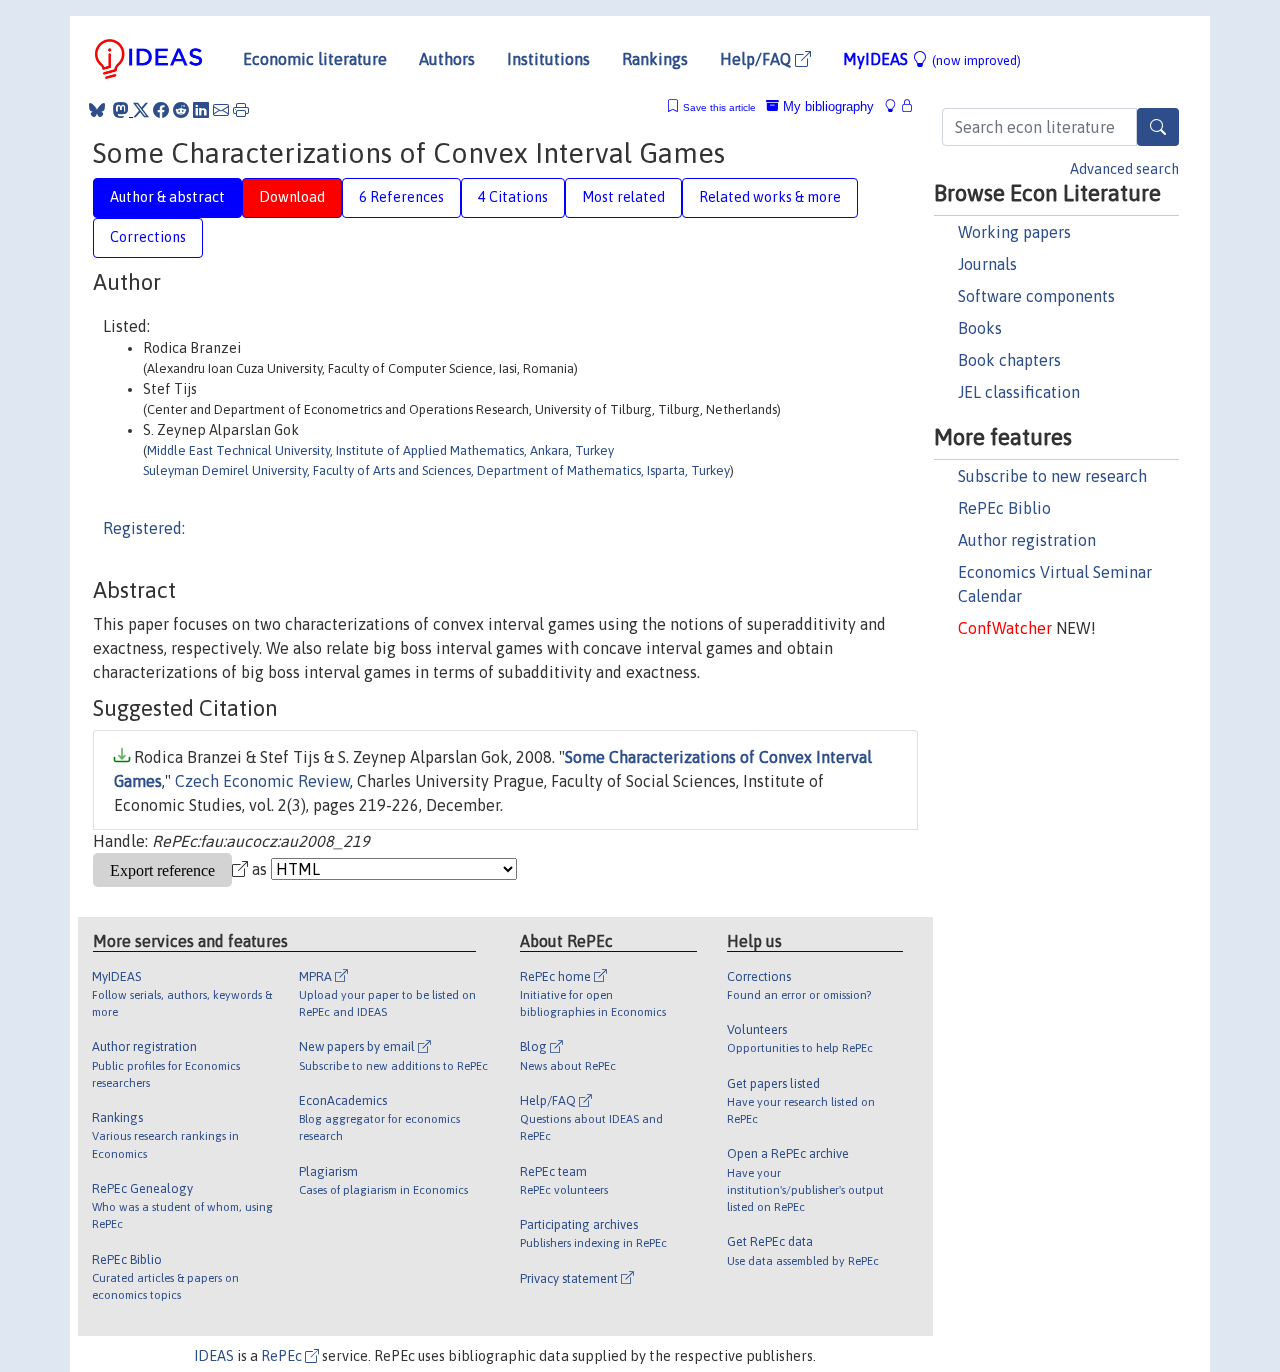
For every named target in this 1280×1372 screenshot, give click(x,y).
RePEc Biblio (1004, 508)
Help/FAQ (757, 59)
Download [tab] (292, 197)
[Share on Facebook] (161, 110)
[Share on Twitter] (141, 110)
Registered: (144, 528)
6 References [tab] (401, 197)
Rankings (655, 59)
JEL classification (1019, 392)
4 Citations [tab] (513, 197)
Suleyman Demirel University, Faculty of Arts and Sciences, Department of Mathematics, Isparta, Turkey (436, 470)
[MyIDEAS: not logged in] (896, 106)
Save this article (719, 107)
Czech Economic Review (262, 781)
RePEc (283, 1356)
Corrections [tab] (148, 237)
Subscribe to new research (1052, 476)
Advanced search (1124, 169)
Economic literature (315, 59)
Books (980, 328)
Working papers (1014, 232)
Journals (987, 264)
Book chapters (1009, 360)
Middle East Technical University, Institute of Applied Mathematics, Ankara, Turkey (380, 450)
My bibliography (826, 106)
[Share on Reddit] (181, 110)
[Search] (1158, 127)
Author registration (1027, 540)
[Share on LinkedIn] (201, 110)
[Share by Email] (221, 110)
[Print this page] (241, 110)
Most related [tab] (623, 197)
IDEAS (214, 1356)
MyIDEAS (932, 59)
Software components (1036, 296)
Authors (447, 59)
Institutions (548, 59)
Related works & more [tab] (770, 197)
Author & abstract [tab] (167, 197)
